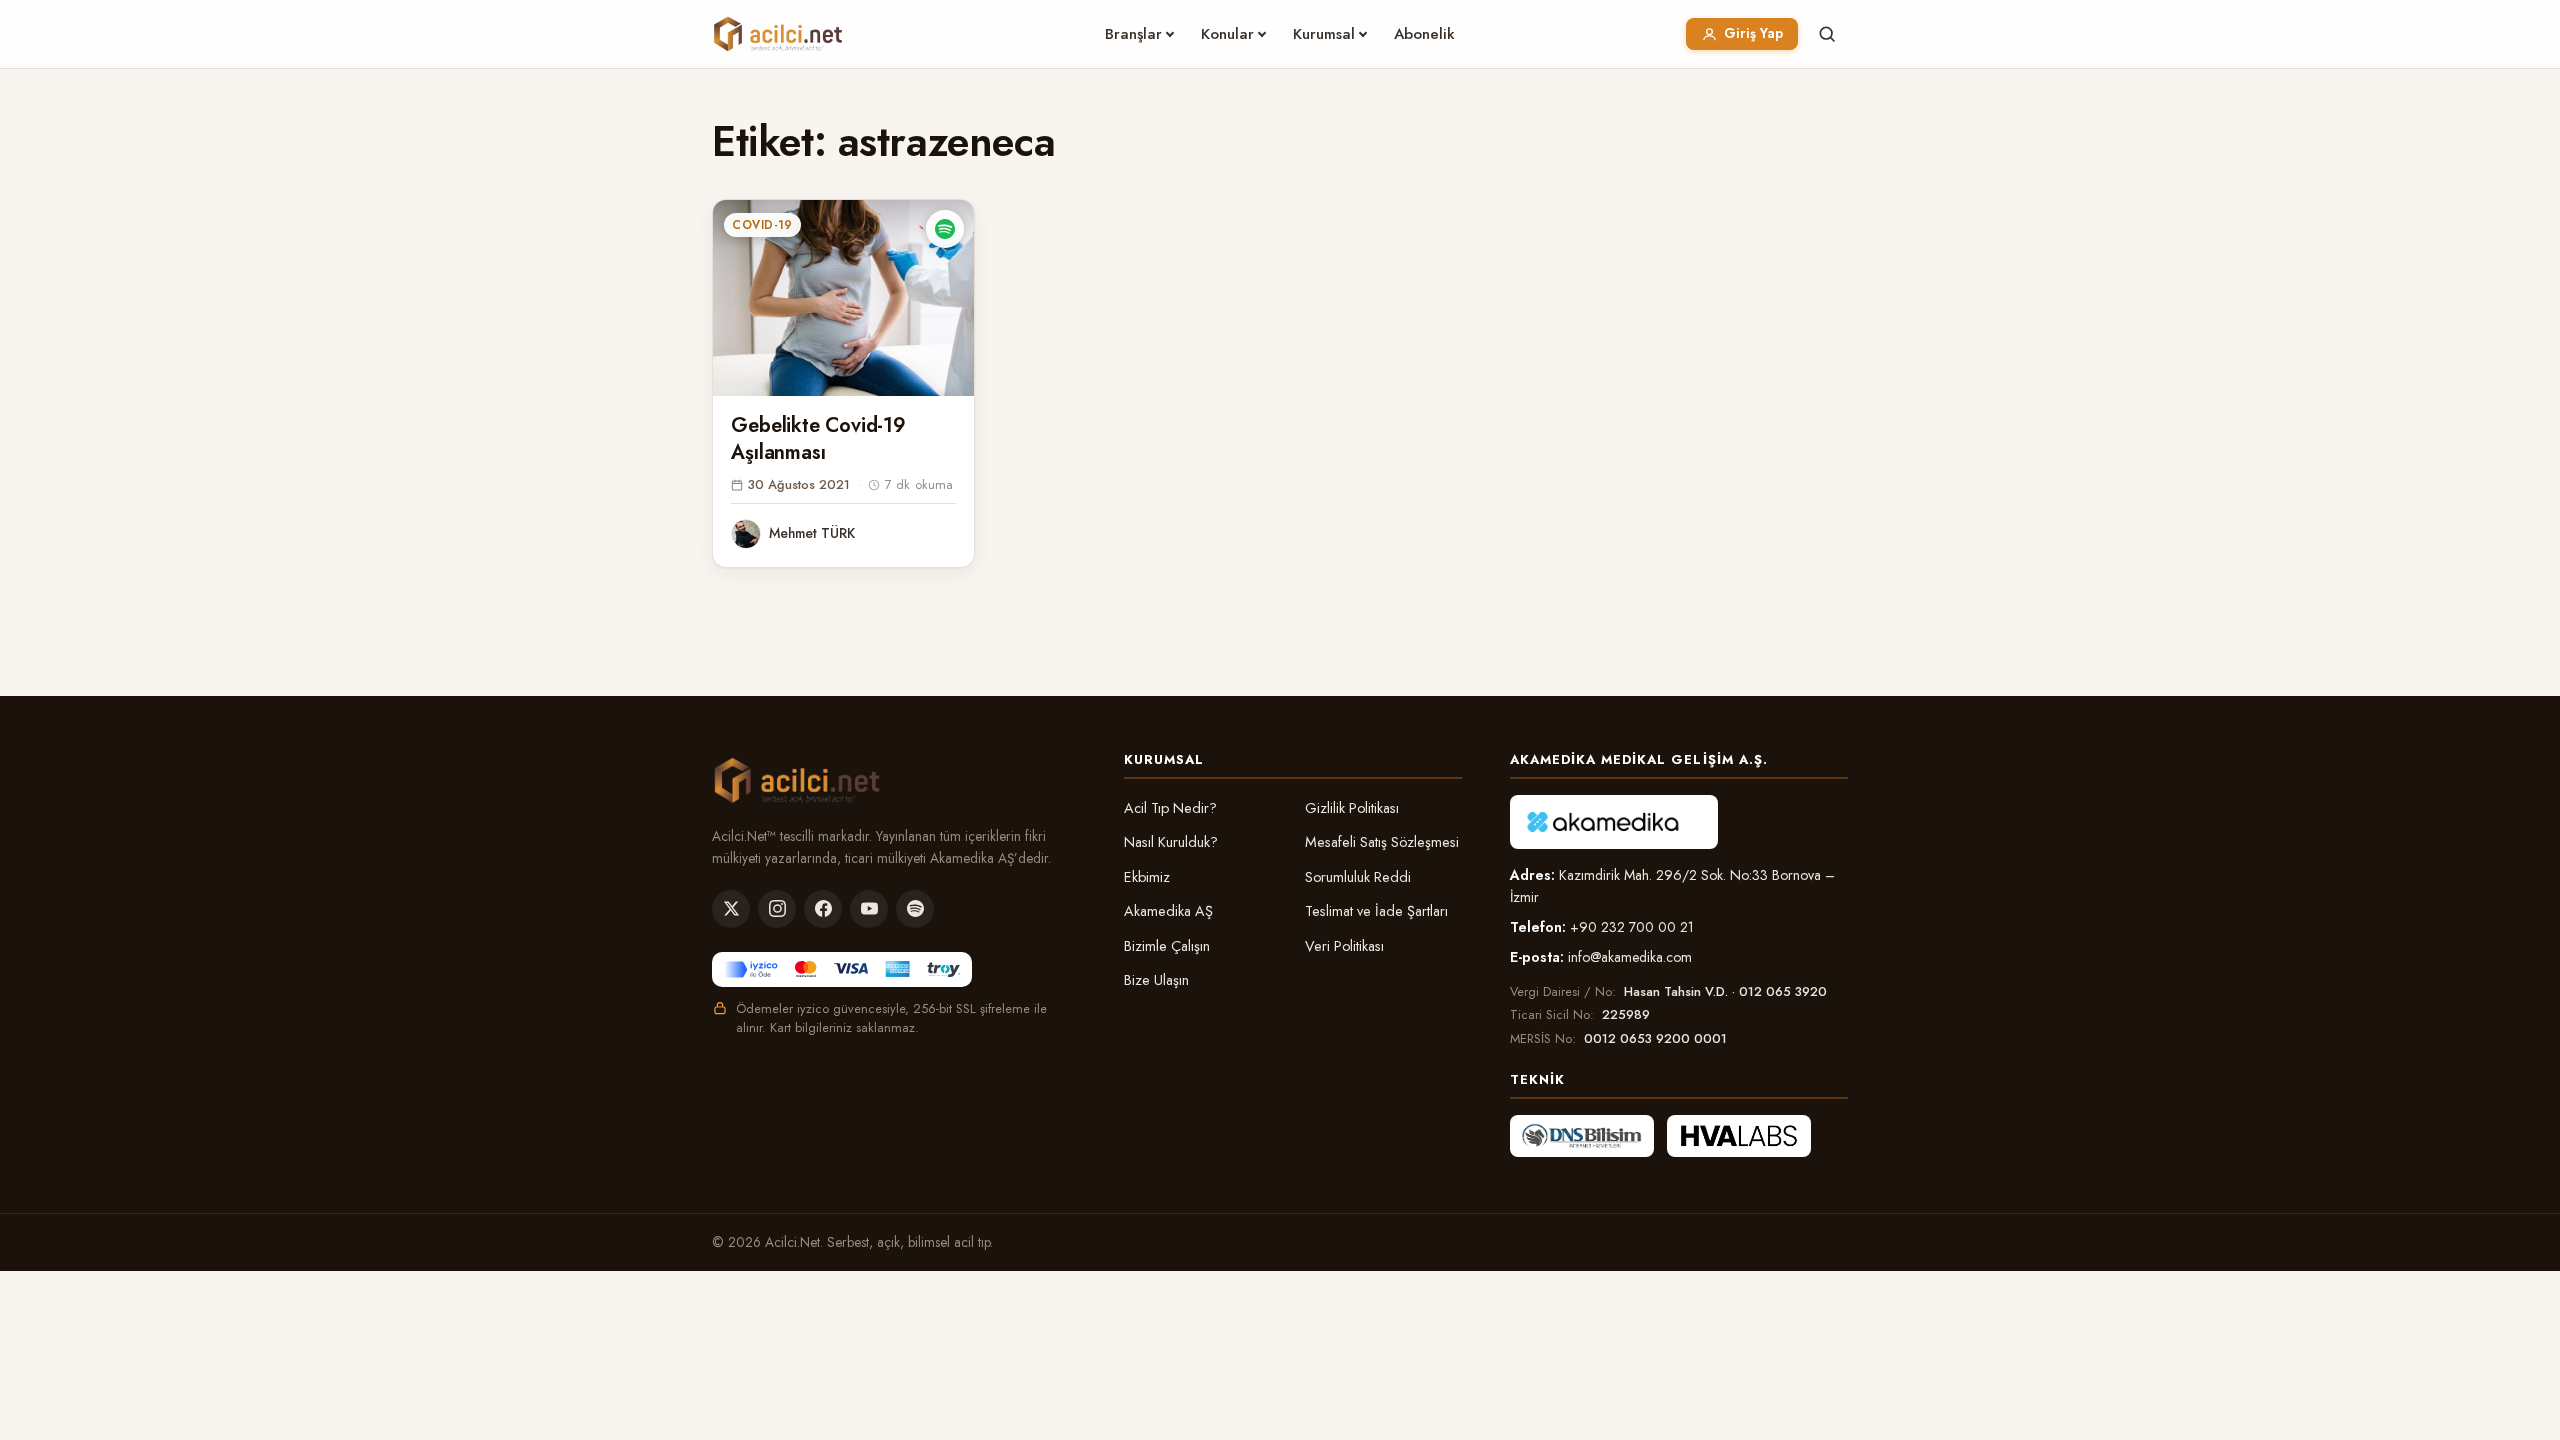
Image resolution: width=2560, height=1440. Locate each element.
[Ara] (1827, 34)
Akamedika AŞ (1168, 911)
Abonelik (1424, 34)
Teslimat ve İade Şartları (1376, 911)
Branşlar (1133, 34)
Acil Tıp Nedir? (1170, 808)
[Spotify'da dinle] (945, 229)
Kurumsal (1324, 34)
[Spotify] (915, 909)
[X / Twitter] (731, 909)
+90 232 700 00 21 (1632, 927)
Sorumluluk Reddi (1358, 877)
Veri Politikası (1344, 946)
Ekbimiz (1147, 877)
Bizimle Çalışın (1167, 946)
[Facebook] (823, 909)
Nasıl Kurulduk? (1171, 842)
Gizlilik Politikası (1352, 808)
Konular (1227, 34)
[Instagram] (777, 909)
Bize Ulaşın (1156, 980)
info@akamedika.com (1630, 957)
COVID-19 (762, 225)
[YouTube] (869, 909)
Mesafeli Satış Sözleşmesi (1382, 842)
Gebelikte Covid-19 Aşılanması (818, 439)
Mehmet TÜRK (812, 533)
